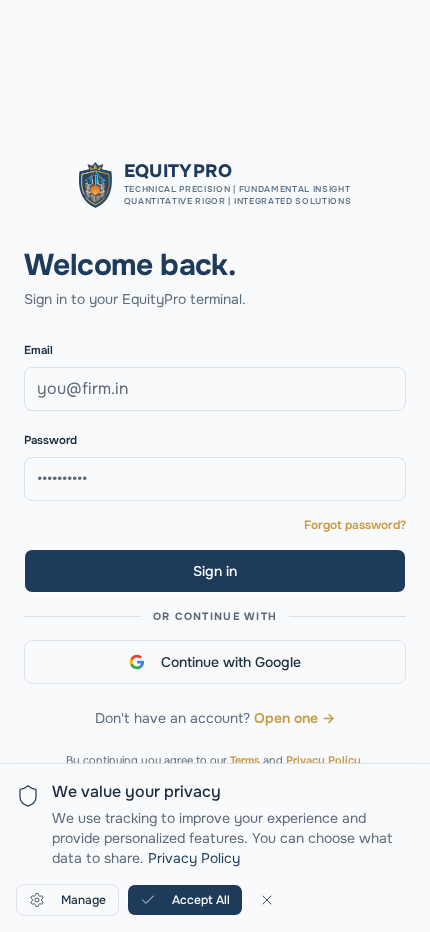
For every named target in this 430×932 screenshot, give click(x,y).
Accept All (201, 900)
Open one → (294, 718)
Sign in (215, 571)
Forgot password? (355, 525)
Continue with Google (231, 662)
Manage (83, 900)
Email (38, 350)
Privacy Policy (323, 760)
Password (50, 440)
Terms (245, 760)
